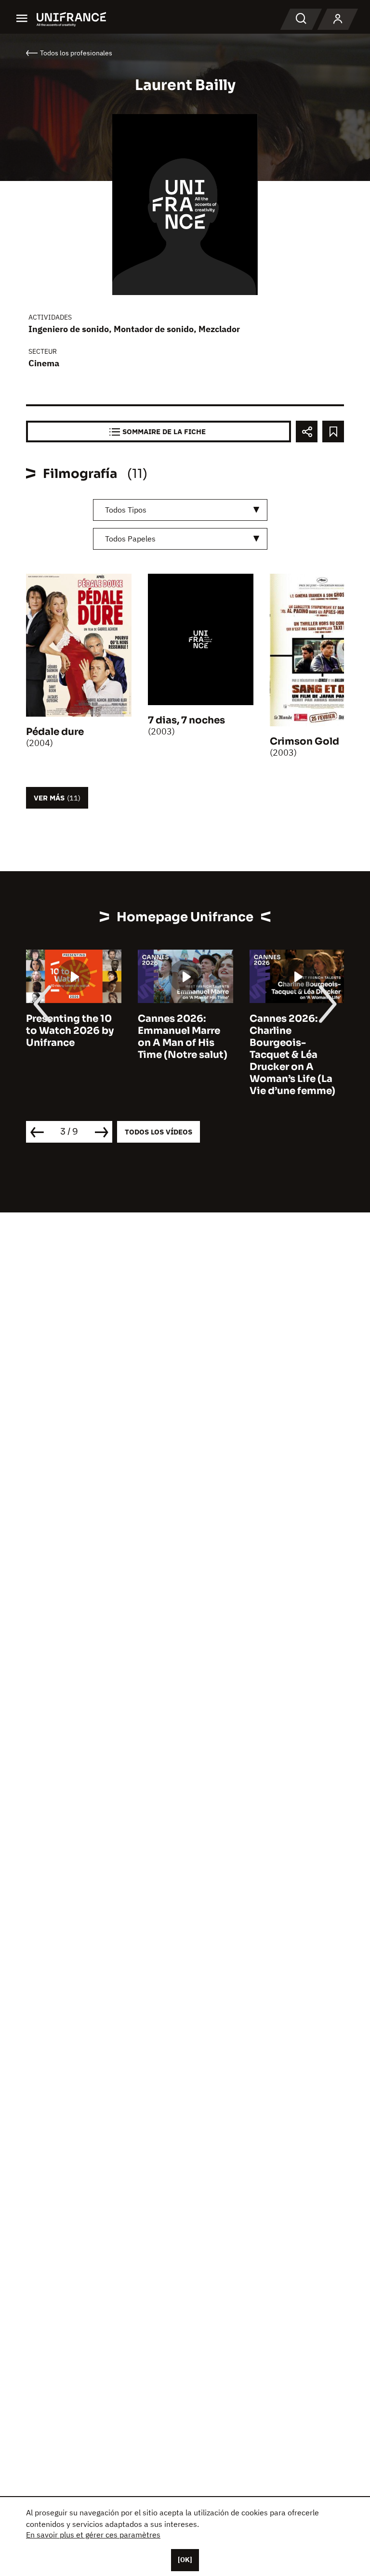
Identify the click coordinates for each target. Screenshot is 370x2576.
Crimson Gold (304, 741)
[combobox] (180, 510)
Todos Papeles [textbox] (130, 539)
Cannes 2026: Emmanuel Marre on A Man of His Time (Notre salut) (183, 1037)
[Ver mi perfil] (338, 19)
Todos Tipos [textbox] (126, 510)
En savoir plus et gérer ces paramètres (93, 2535)
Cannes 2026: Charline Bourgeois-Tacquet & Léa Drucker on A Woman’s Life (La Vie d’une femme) (292, 1055)
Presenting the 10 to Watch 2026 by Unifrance (70, 1031)
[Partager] (307, 431)
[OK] (185, 2560)
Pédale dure (55, 732)
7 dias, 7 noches (186, 720)
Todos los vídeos (159, 1132)
